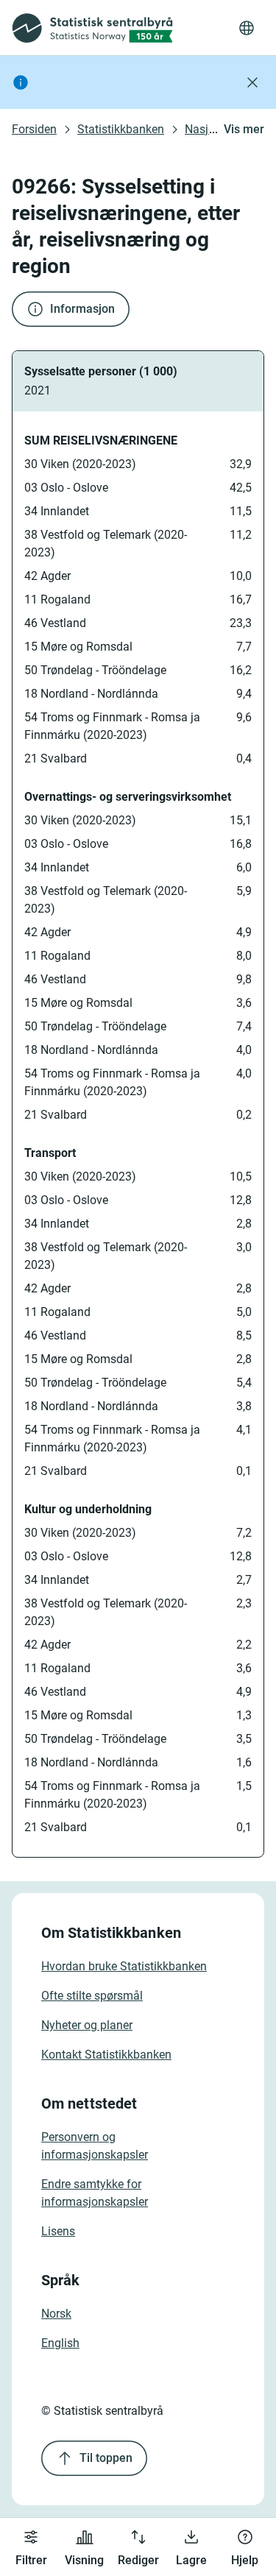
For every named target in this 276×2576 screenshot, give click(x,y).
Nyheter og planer (87, 2025)
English (60, 2343)
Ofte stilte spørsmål (92, 1996)
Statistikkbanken (121, 129)
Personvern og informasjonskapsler (95, 2146)
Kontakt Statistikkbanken (106, 2055)
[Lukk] (252, 82)
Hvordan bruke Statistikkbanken (124, 1966)
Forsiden (34, 129)
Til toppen (106, 2458)
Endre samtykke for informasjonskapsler (95, 2193)
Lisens (58, 2231)
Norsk (56, 2314)
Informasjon (82, 309)
